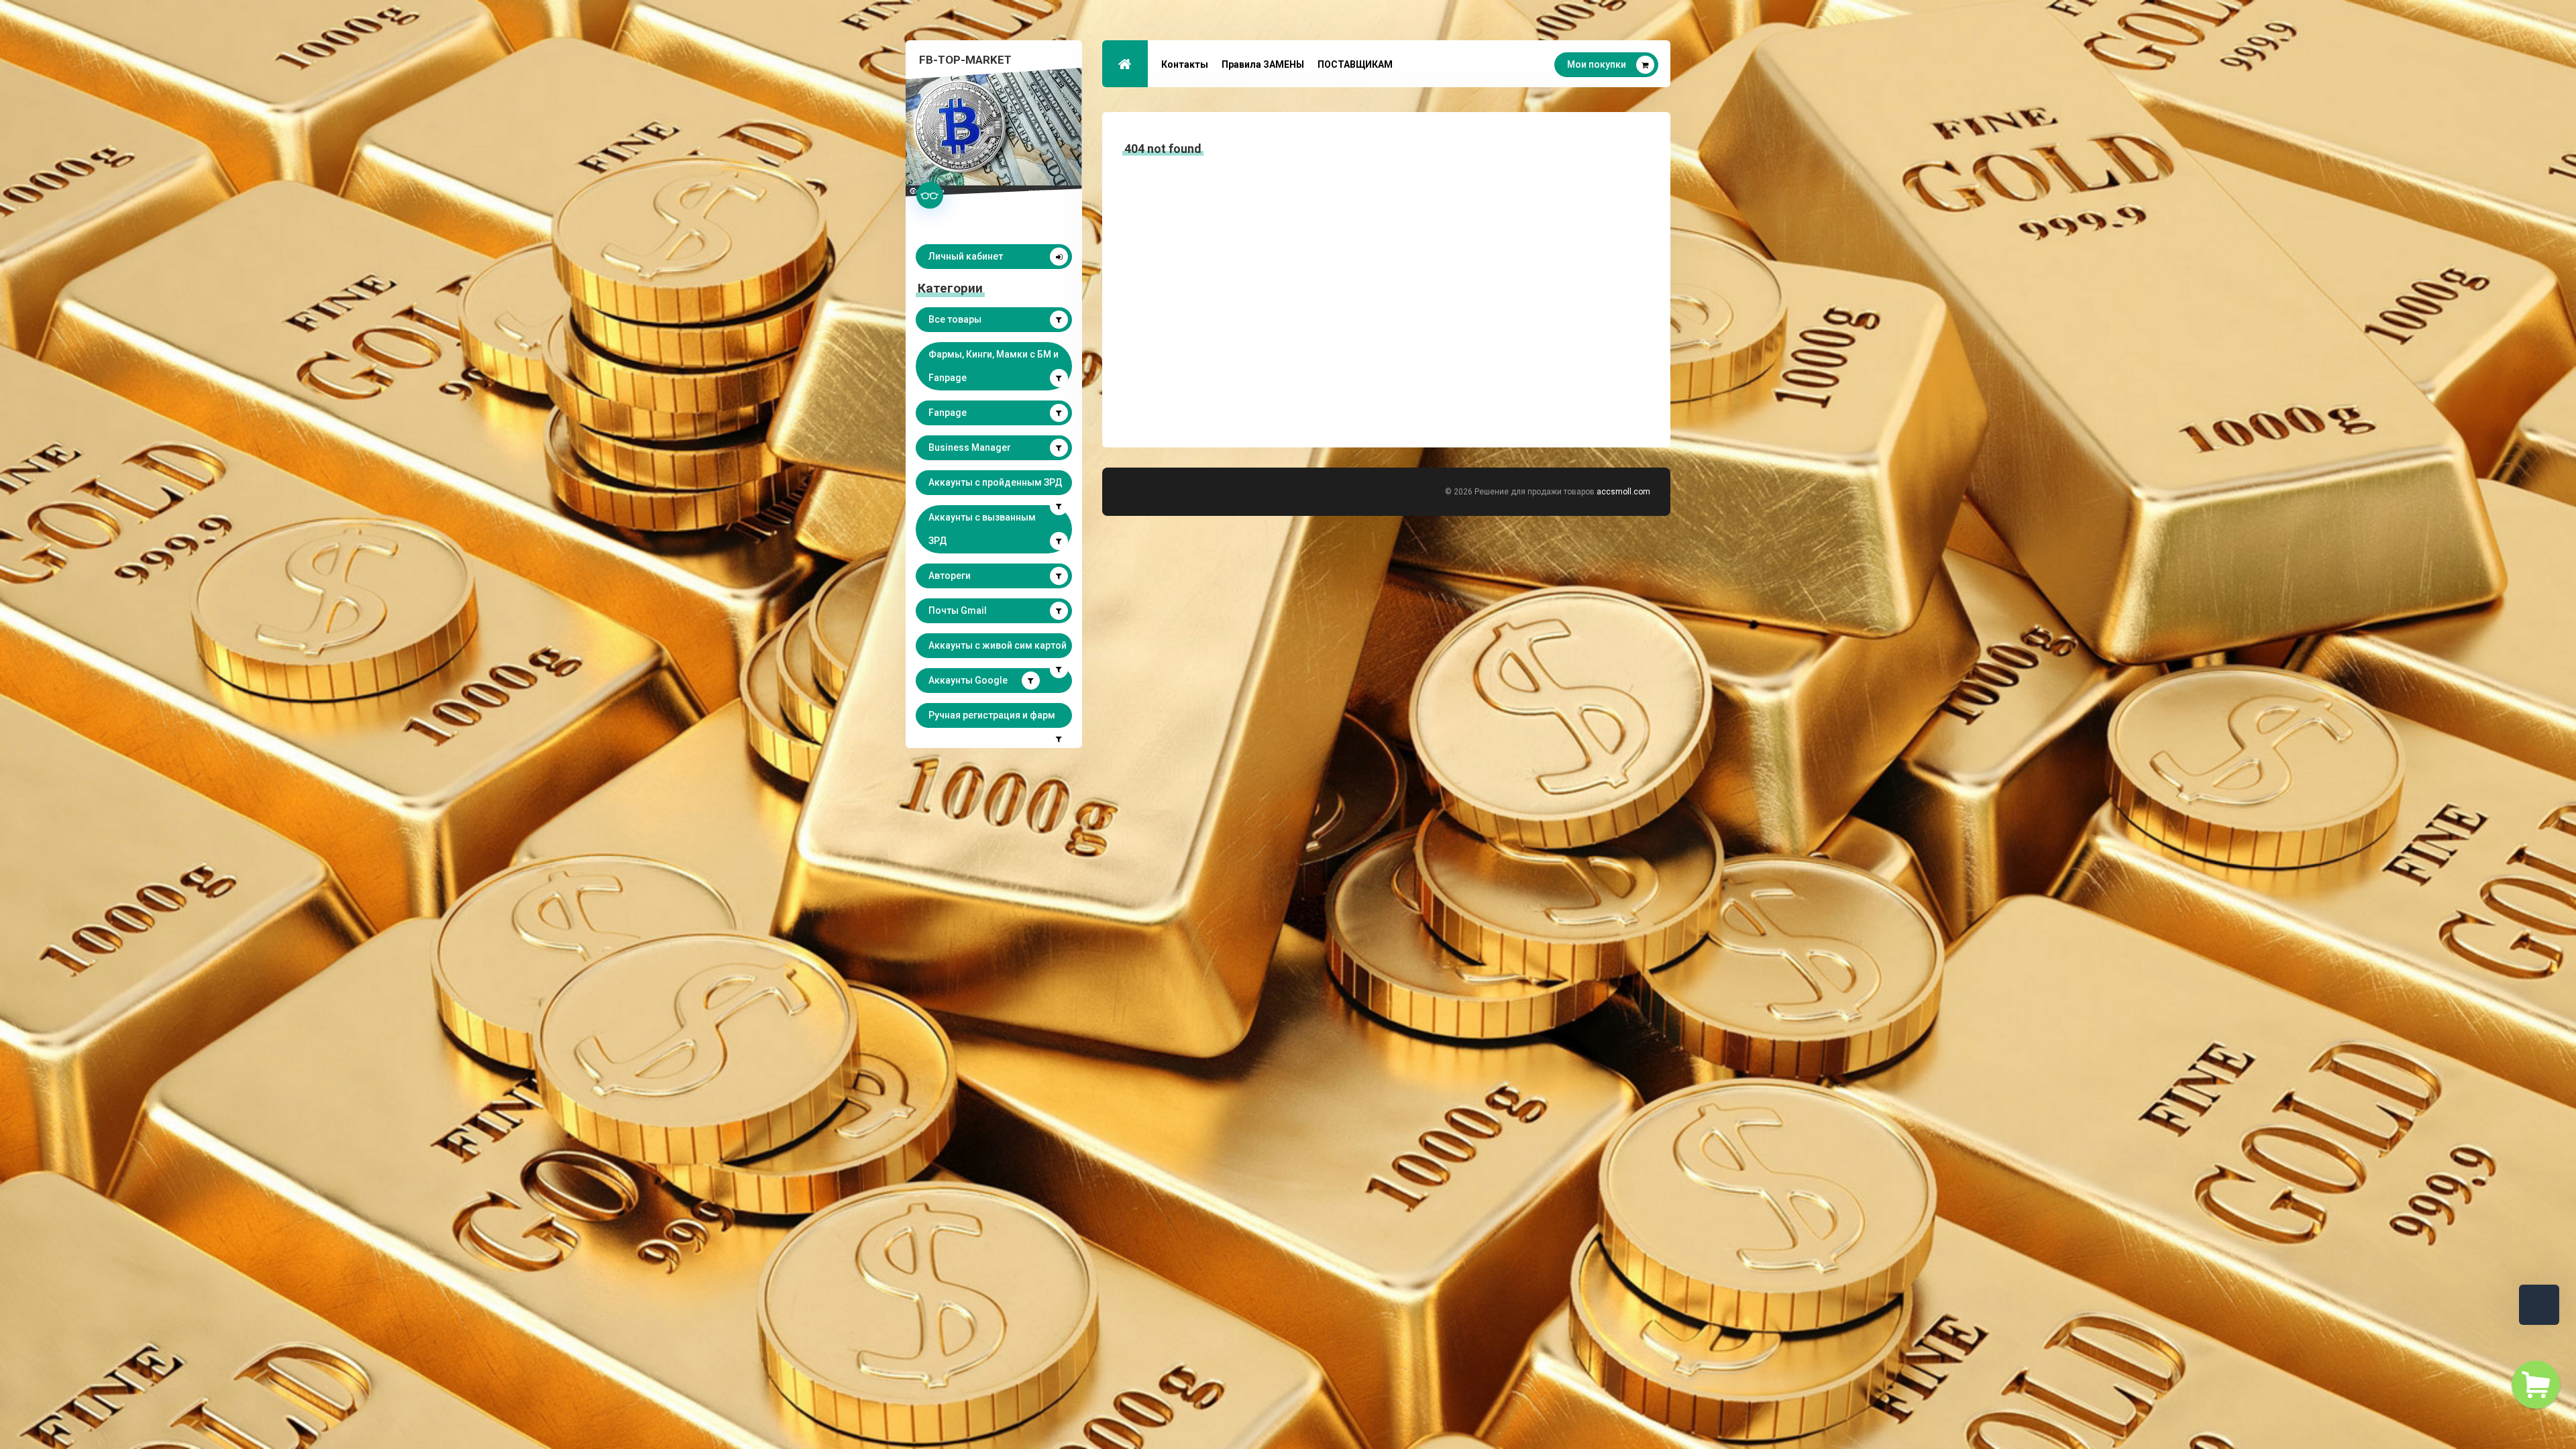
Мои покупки (1597, 64)
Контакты (1185, 64)
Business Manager (970, 447)
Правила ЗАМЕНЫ (1263, 64)
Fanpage (948, 413)
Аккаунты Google (968, 680)
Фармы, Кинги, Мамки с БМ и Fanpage (994, 366)
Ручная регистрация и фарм (992, 715)
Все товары (955, 319)
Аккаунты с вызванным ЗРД (982, 529)
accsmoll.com (1623, 492)
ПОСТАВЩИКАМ (1355, 64)
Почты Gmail (958, 610)
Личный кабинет (966, 256)
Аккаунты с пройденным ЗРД (996, 482)
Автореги (950, 576)
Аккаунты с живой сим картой (998, 645)
